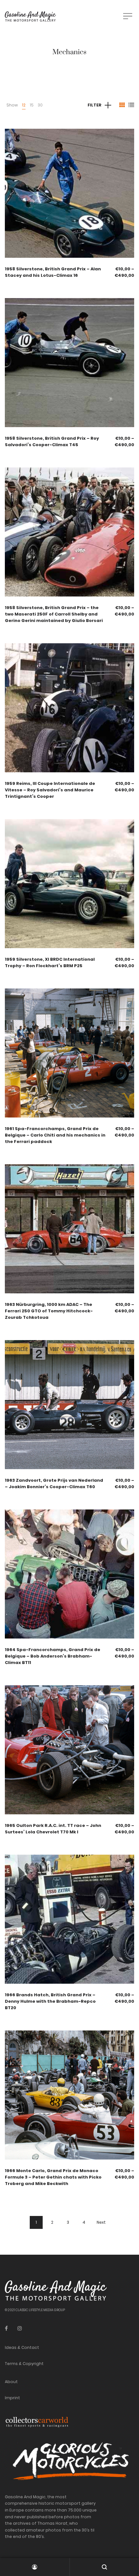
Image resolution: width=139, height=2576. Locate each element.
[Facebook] (6, 2328)
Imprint (12, 2398)
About (11, 2382)
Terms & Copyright (24, 2364)
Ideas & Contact (22, 2347)
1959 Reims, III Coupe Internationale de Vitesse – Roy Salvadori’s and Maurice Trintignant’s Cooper (50, 790)
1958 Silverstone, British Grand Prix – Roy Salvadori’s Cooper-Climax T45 (52, 441)
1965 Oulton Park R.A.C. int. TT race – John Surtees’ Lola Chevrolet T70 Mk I (53, 1829)
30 (40, 105)
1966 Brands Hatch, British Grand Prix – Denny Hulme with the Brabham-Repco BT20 (50, 2001)
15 (32, 105)
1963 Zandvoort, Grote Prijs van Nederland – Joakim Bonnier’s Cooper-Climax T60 (54, 1483)
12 (24, 105)
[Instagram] (20, 2328)
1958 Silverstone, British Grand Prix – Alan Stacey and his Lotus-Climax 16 (53, 272)
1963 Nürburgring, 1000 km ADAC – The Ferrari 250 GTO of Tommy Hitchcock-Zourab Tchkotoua (49, 1311)
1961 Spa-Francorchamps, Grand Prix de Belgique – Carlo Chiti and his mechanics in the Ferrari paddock (55, 1135)
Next (101, 2222)
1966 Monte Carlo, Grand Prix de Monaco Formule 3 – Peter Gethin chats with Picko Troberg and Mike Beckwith (53, 2177)
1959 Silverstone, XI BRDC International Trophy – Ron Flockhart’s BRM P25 (50, 962)
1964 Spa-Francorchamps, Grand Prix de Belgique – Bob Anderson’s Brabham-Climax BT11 (53, 1656)
